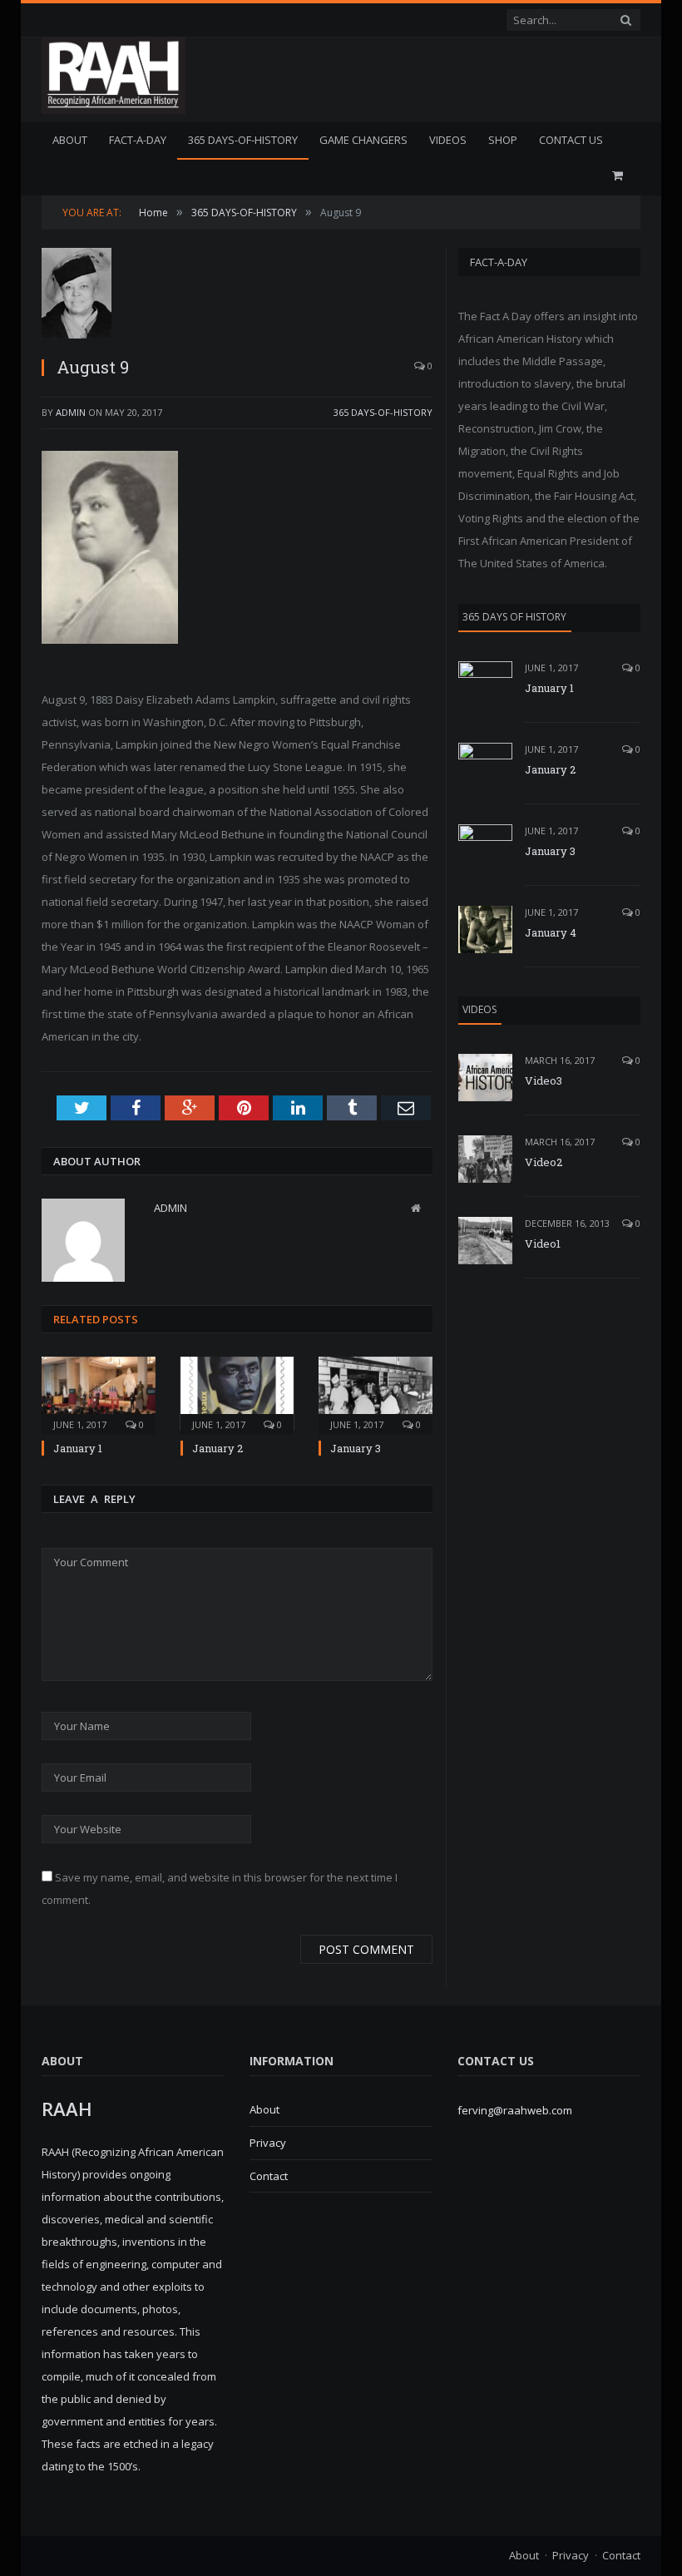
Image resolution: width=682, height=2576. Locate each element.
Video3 (544, 1080)
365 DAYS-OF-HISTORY (243, 140)
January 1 (78, 1448)
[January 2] (237, 1394)
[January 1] (99, 1394)
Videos (448, 140)
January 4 (551, 932)
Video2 (544, 1162)
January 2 (217, 1448)
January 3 (356, 1448)
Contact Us (571, 140)
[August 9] (237, 295)
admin (71, 412)
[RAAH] (114, 105)
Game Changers (363, 140)
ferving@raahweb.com (515, 2110)
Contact (269, 2176)
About (70, 140)
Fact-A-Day (138, 140)
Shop (503, 140)
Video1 (543, 1244)
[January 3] (376, 1394)
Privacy (268, 2143)
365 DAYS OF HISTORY (514, 617)
